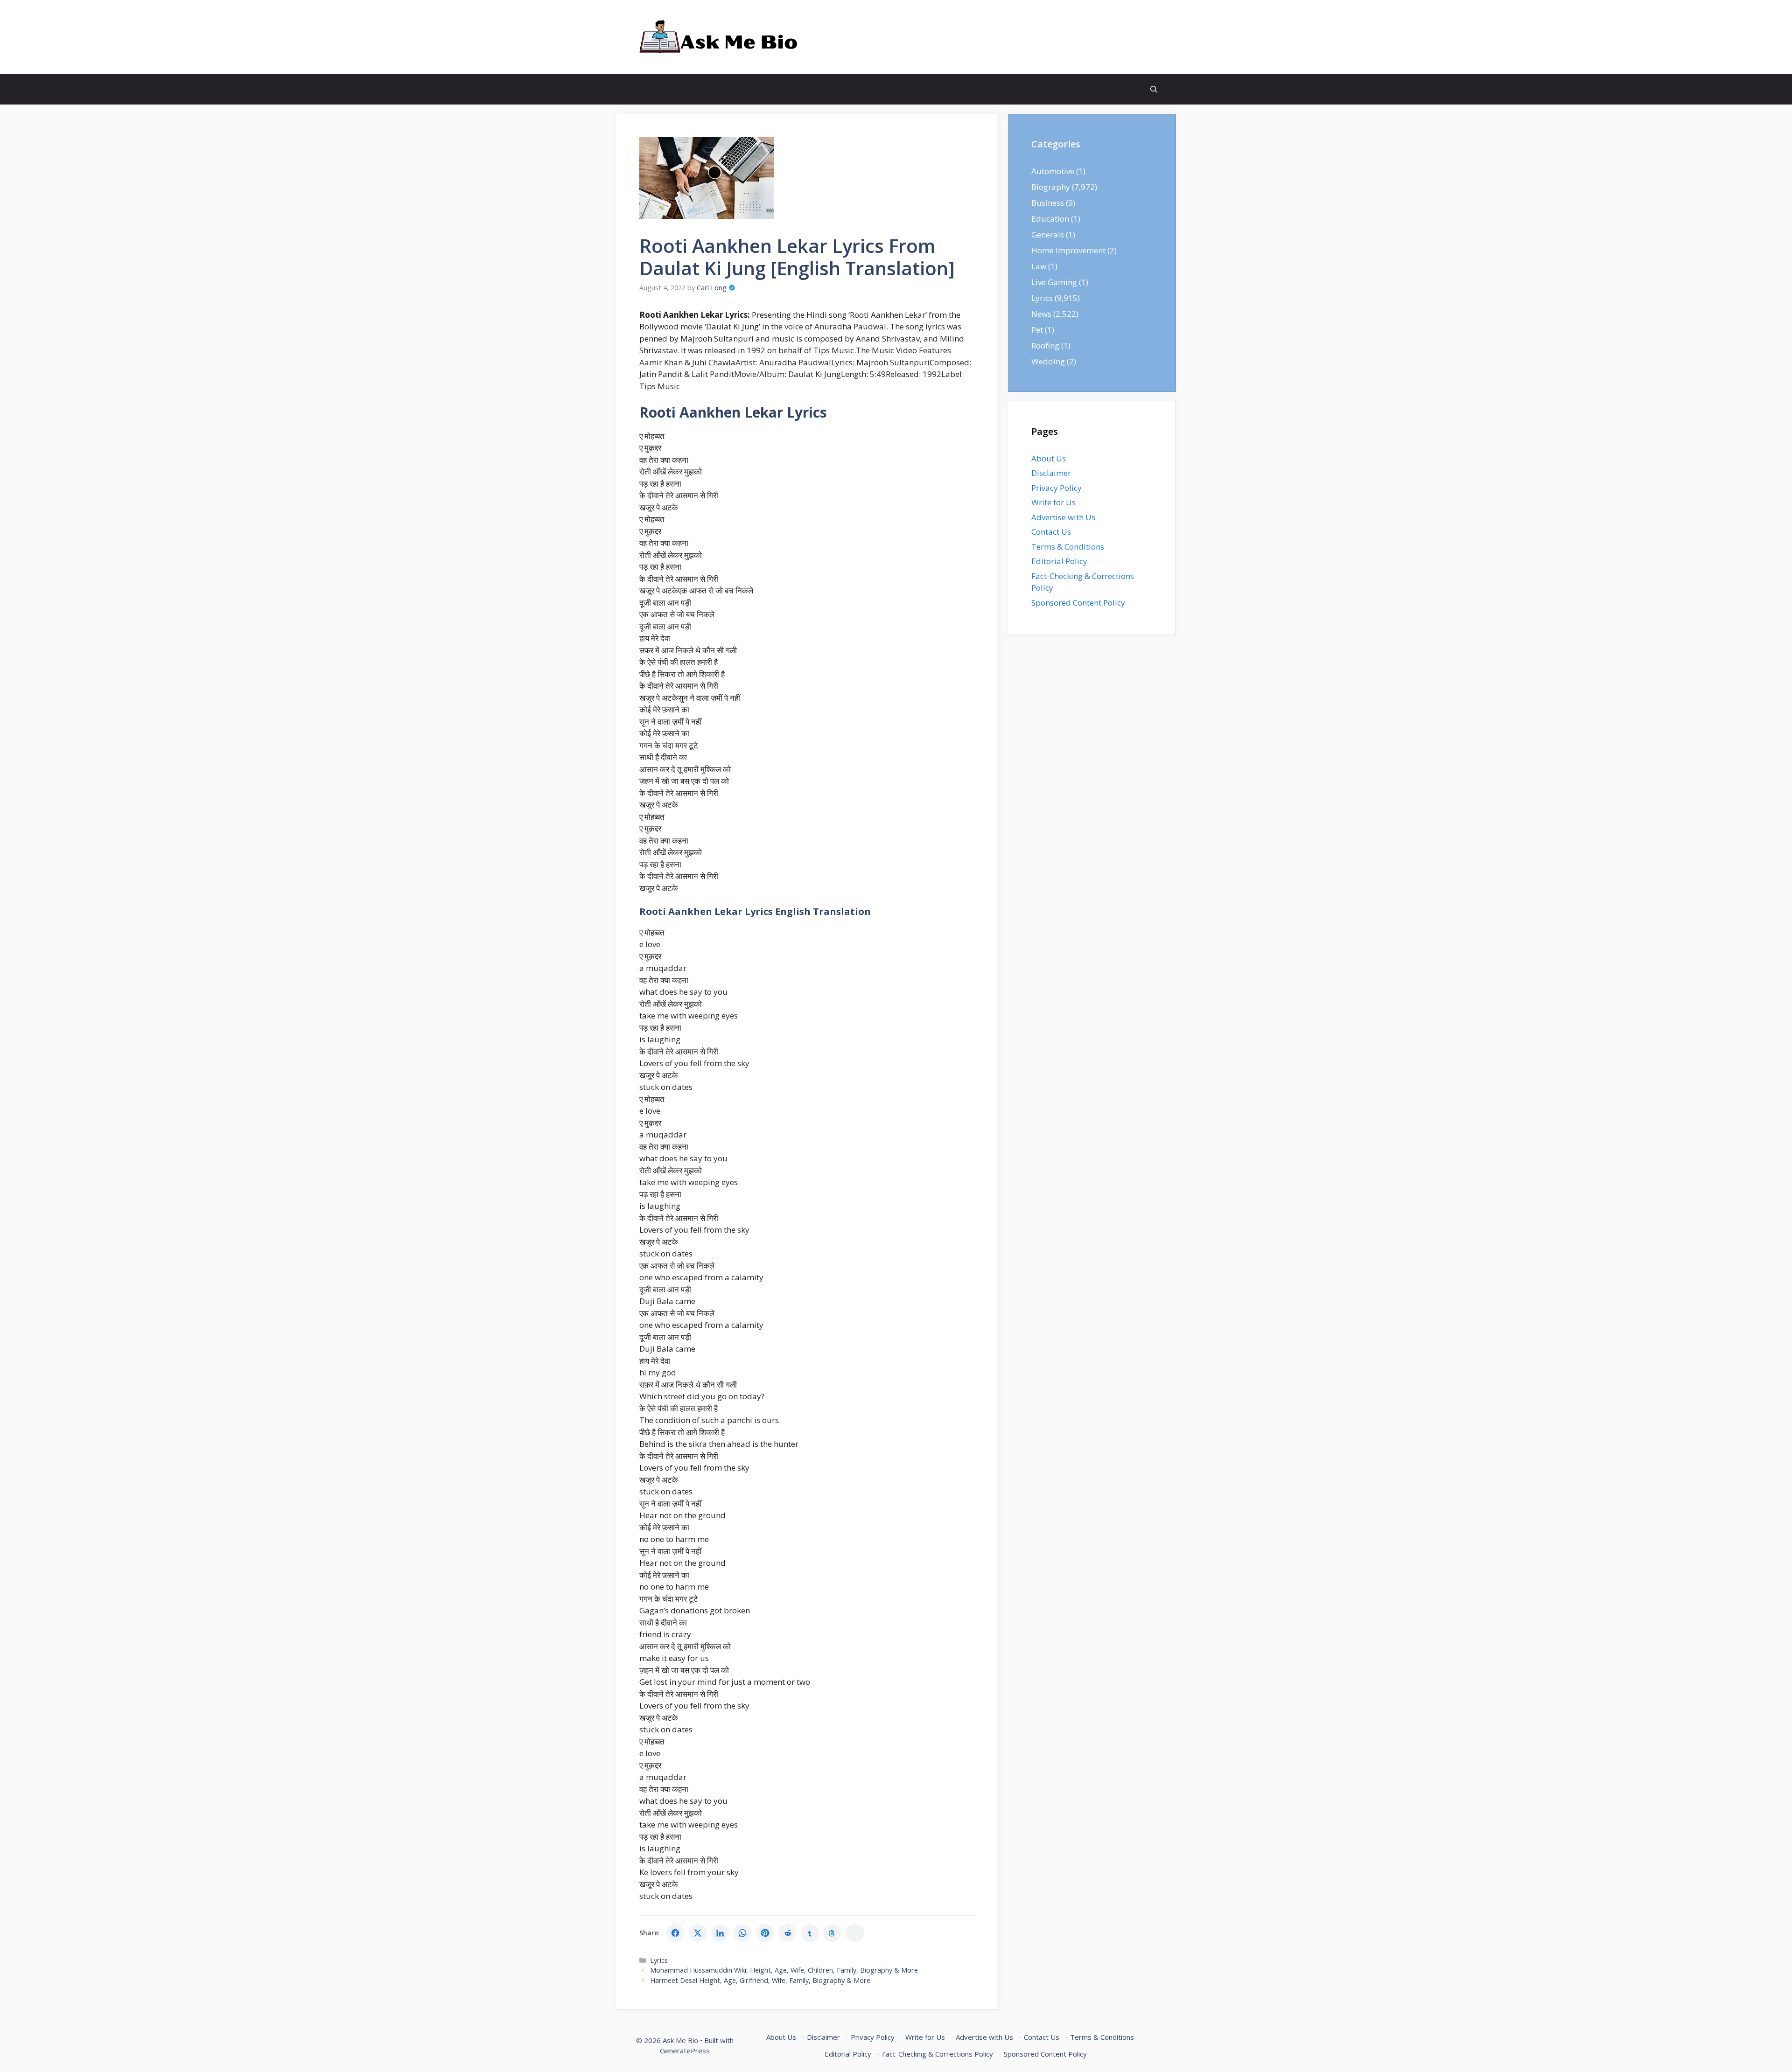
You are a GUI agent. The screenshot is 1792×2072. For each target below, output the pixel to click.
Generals (1048, 234)
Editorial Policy (1059, 561)
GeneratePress (685, 2051)
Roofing (1045, 345)
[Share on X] (698, 1933)
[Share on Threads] (832, 1933)
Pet (1037, 330)
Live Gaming (1054, 282)
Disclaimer (1051, 473)
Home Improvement (1068, 250)
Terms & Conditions (1068, 547)
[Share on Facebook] (675, 1933)
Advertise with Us (1063, 517)
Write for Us (1053, 502)
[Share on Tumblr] (810, 1933)
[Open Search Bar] (1154, 89)
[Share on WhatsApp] (742, 1933)
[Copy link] (855, 1933)
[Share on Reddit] (787, 1933)
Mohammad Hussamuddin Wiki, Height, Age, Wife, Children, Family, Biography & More (784, 1970)
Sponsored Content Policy (1078, 603)
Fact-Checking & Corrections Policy (938, 2054)
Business (1048, 203)
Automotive (1053, 171)
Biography (1051, 187)
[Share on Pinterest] (765, 1933)
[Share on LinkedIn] (720, 1933)
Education (1050, 219)
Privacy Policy (1057, 488)
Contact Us (1051, 532)
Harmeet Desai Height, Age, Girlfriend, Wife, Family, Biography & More (760, 1980)
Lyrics (659, 1960)
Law (1039, 266)
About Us (1049, 458)
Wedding (1048, 361)
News (1041, 314)
